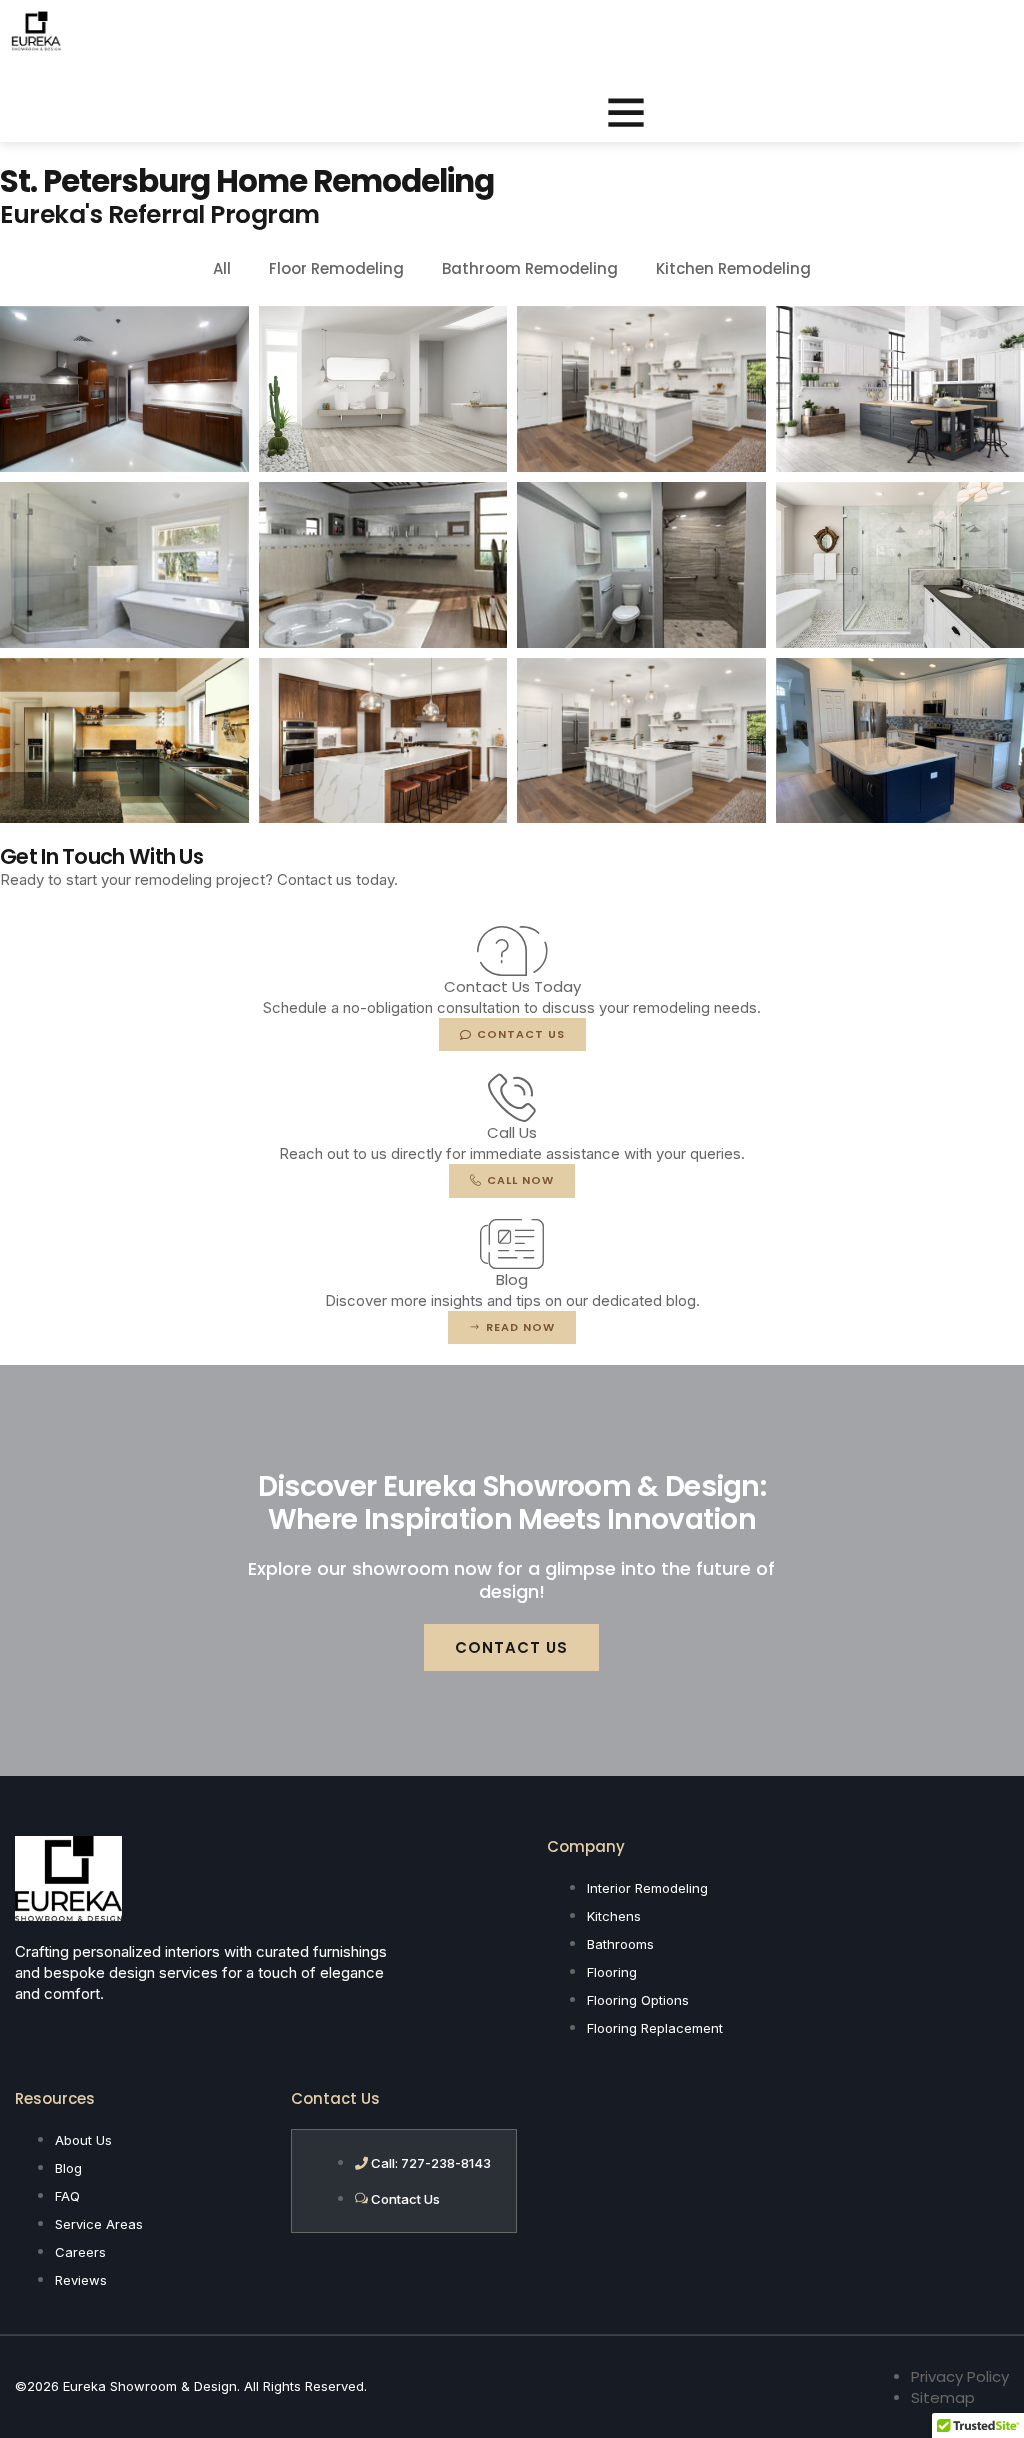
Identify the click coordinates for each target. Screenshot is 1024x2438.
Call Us (512, 1132)
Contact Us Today (512, 986)
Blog (512, 1279)
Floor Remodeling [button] (336, 268)
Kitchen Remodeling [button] (733, 268)
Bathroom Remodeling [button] (530, 268)
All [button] (222, 268)
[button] (626, 112)
